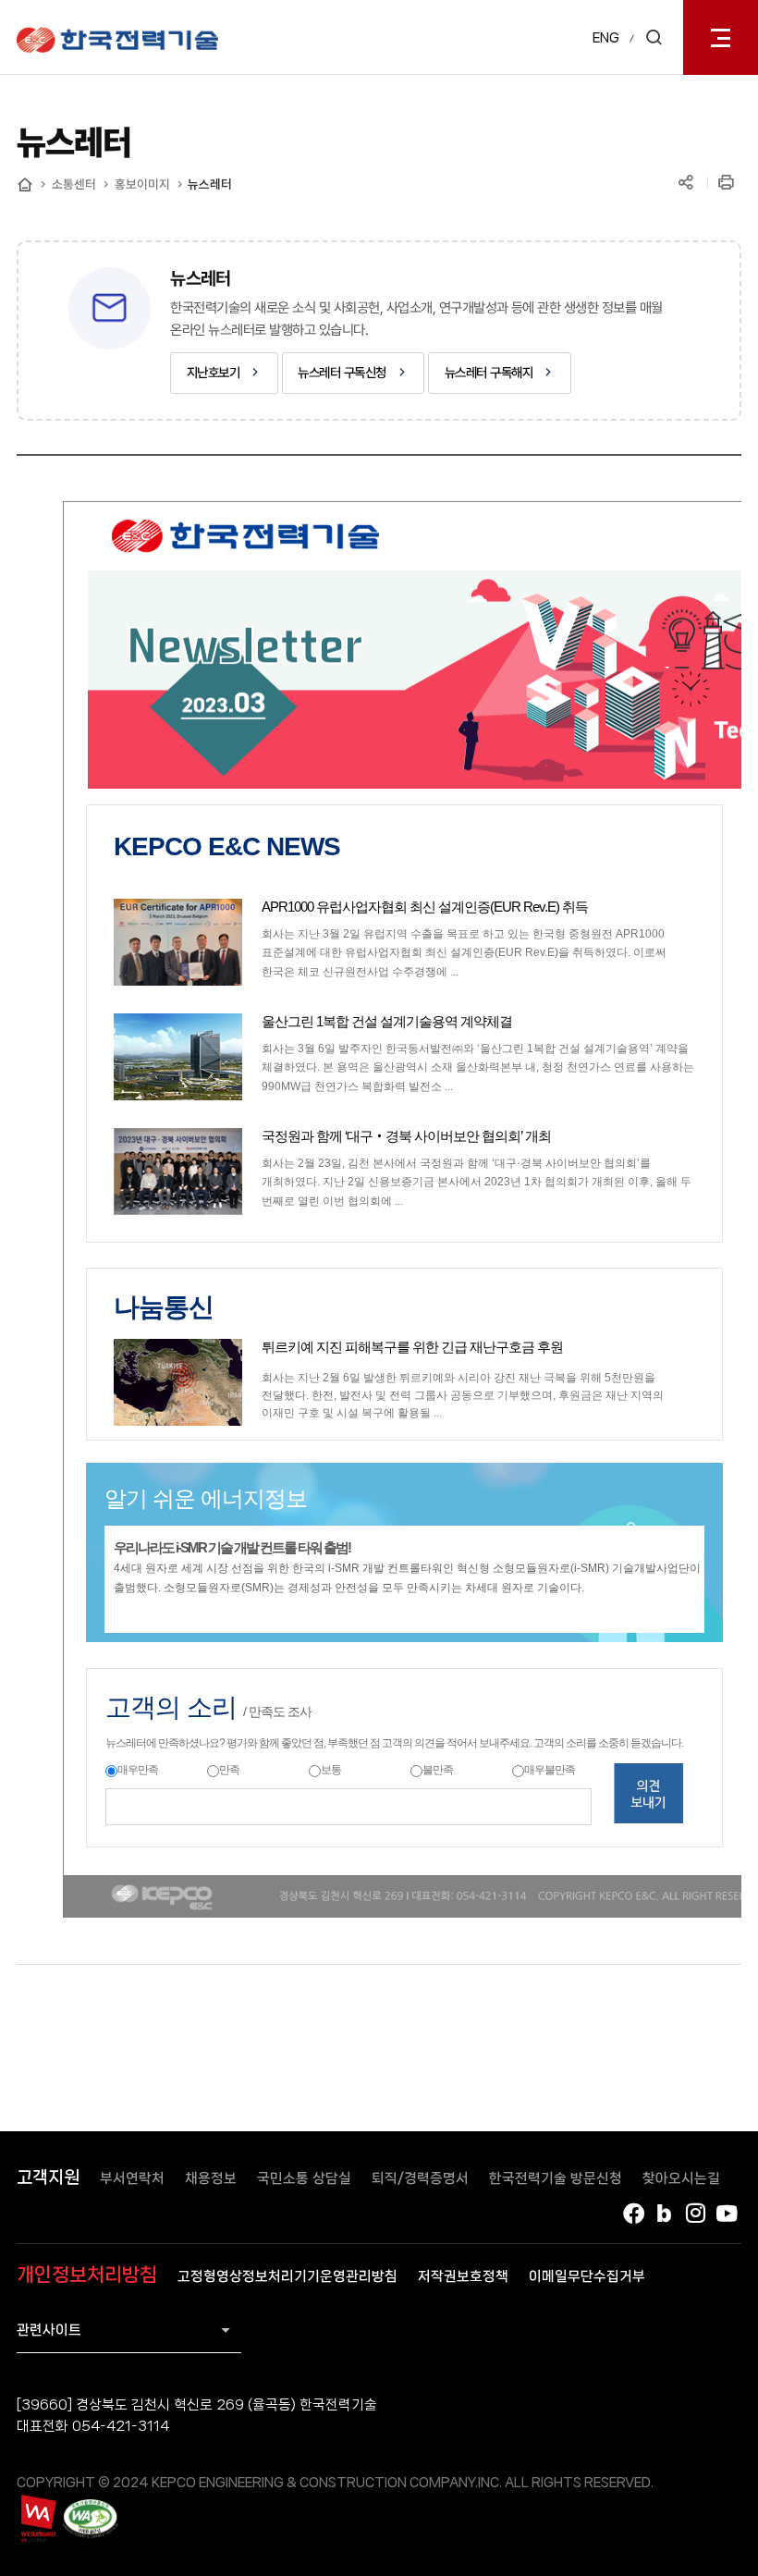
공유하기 (686, 183)
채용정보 (211, 2178)
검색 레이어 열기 (654, 37)
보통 (331, 1770)
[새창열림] (37, 2519)
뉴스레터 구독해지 (489, 372)
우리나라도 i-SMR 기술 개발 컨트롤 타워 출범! (232, 1547)
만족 (229, 1770)
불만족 (438, 1770)
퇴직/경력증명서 (420, 2178)
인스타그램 (696, 2214)
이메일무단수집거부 (587, 2276)
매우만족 (138, 1770)
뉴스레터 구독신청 (342, 372)
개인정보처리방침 (87, 2275)
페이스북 (633, 2214)
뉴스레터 (210, 184)
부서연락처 (132, 2178)
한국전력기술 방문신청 (556, 2178)
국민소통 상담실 (304, 2178)
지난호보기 (214, 372)
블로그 (665, 2214)
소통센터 (74, 184)
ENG (606, 38)
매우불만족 (550, 1770)
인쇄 (727, 183)
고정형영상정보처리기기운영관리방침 (287, 2276)
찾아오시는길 (681, 2178)
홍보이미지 (142, 184)
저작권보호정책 (463, 2276)
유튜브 (727, 2214)
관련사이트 (49, 2330)
